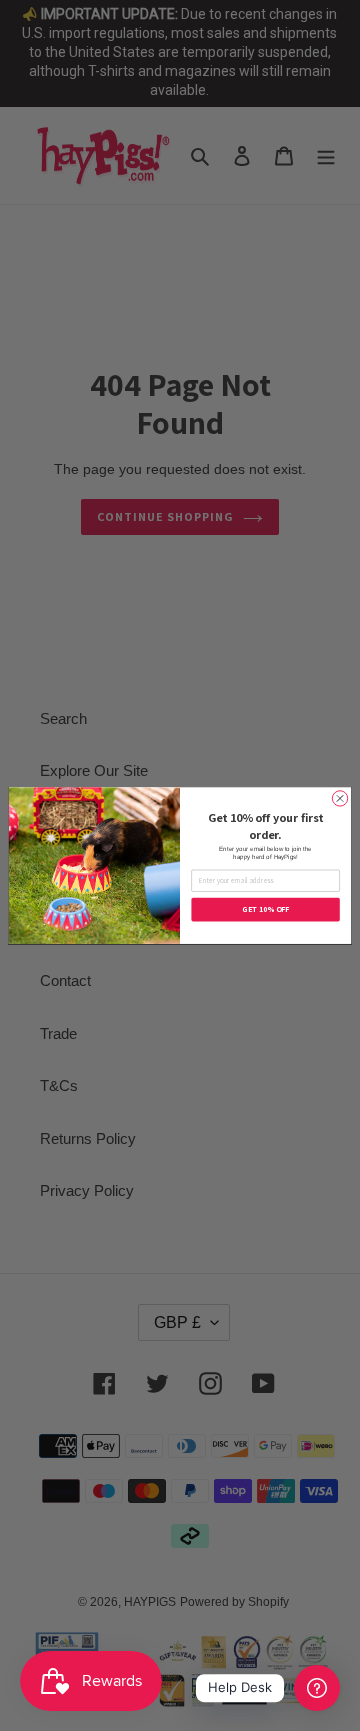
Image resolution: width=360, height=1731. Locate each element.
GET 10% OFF (265, 909)
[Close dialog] (339, 798)
